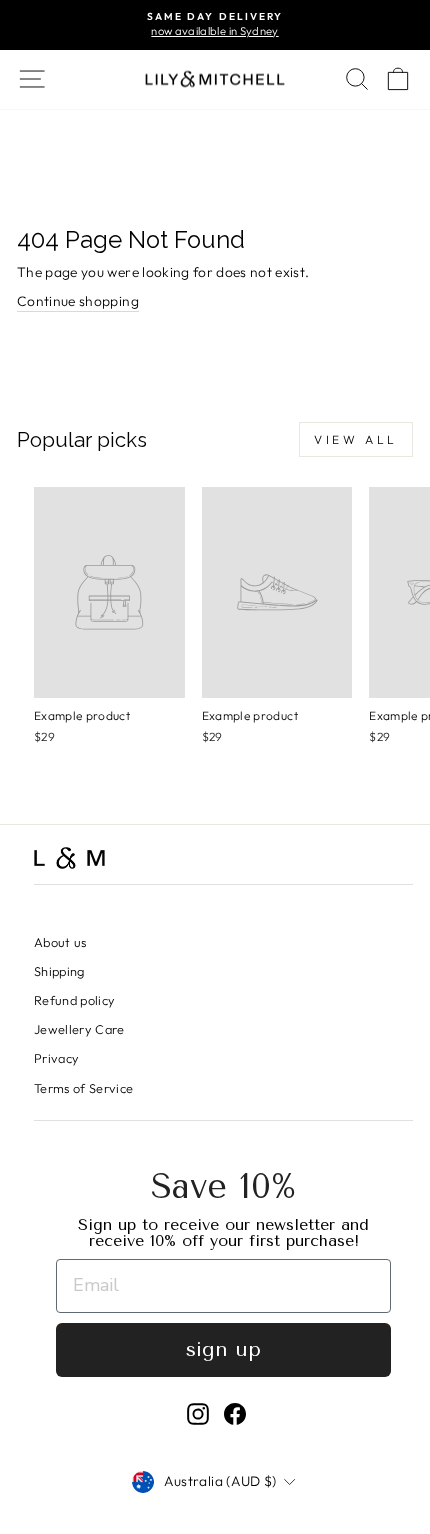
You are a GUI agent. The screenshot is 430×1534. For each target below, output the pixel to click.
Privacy (56, 1058)
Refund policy (75, 1000)
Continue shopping (78, 301)
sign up (223, 1349)
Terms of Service (84, 1088)
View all (356, 439)
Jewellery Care (79, 1029)
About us (60, 942)
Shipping (59, 971)
